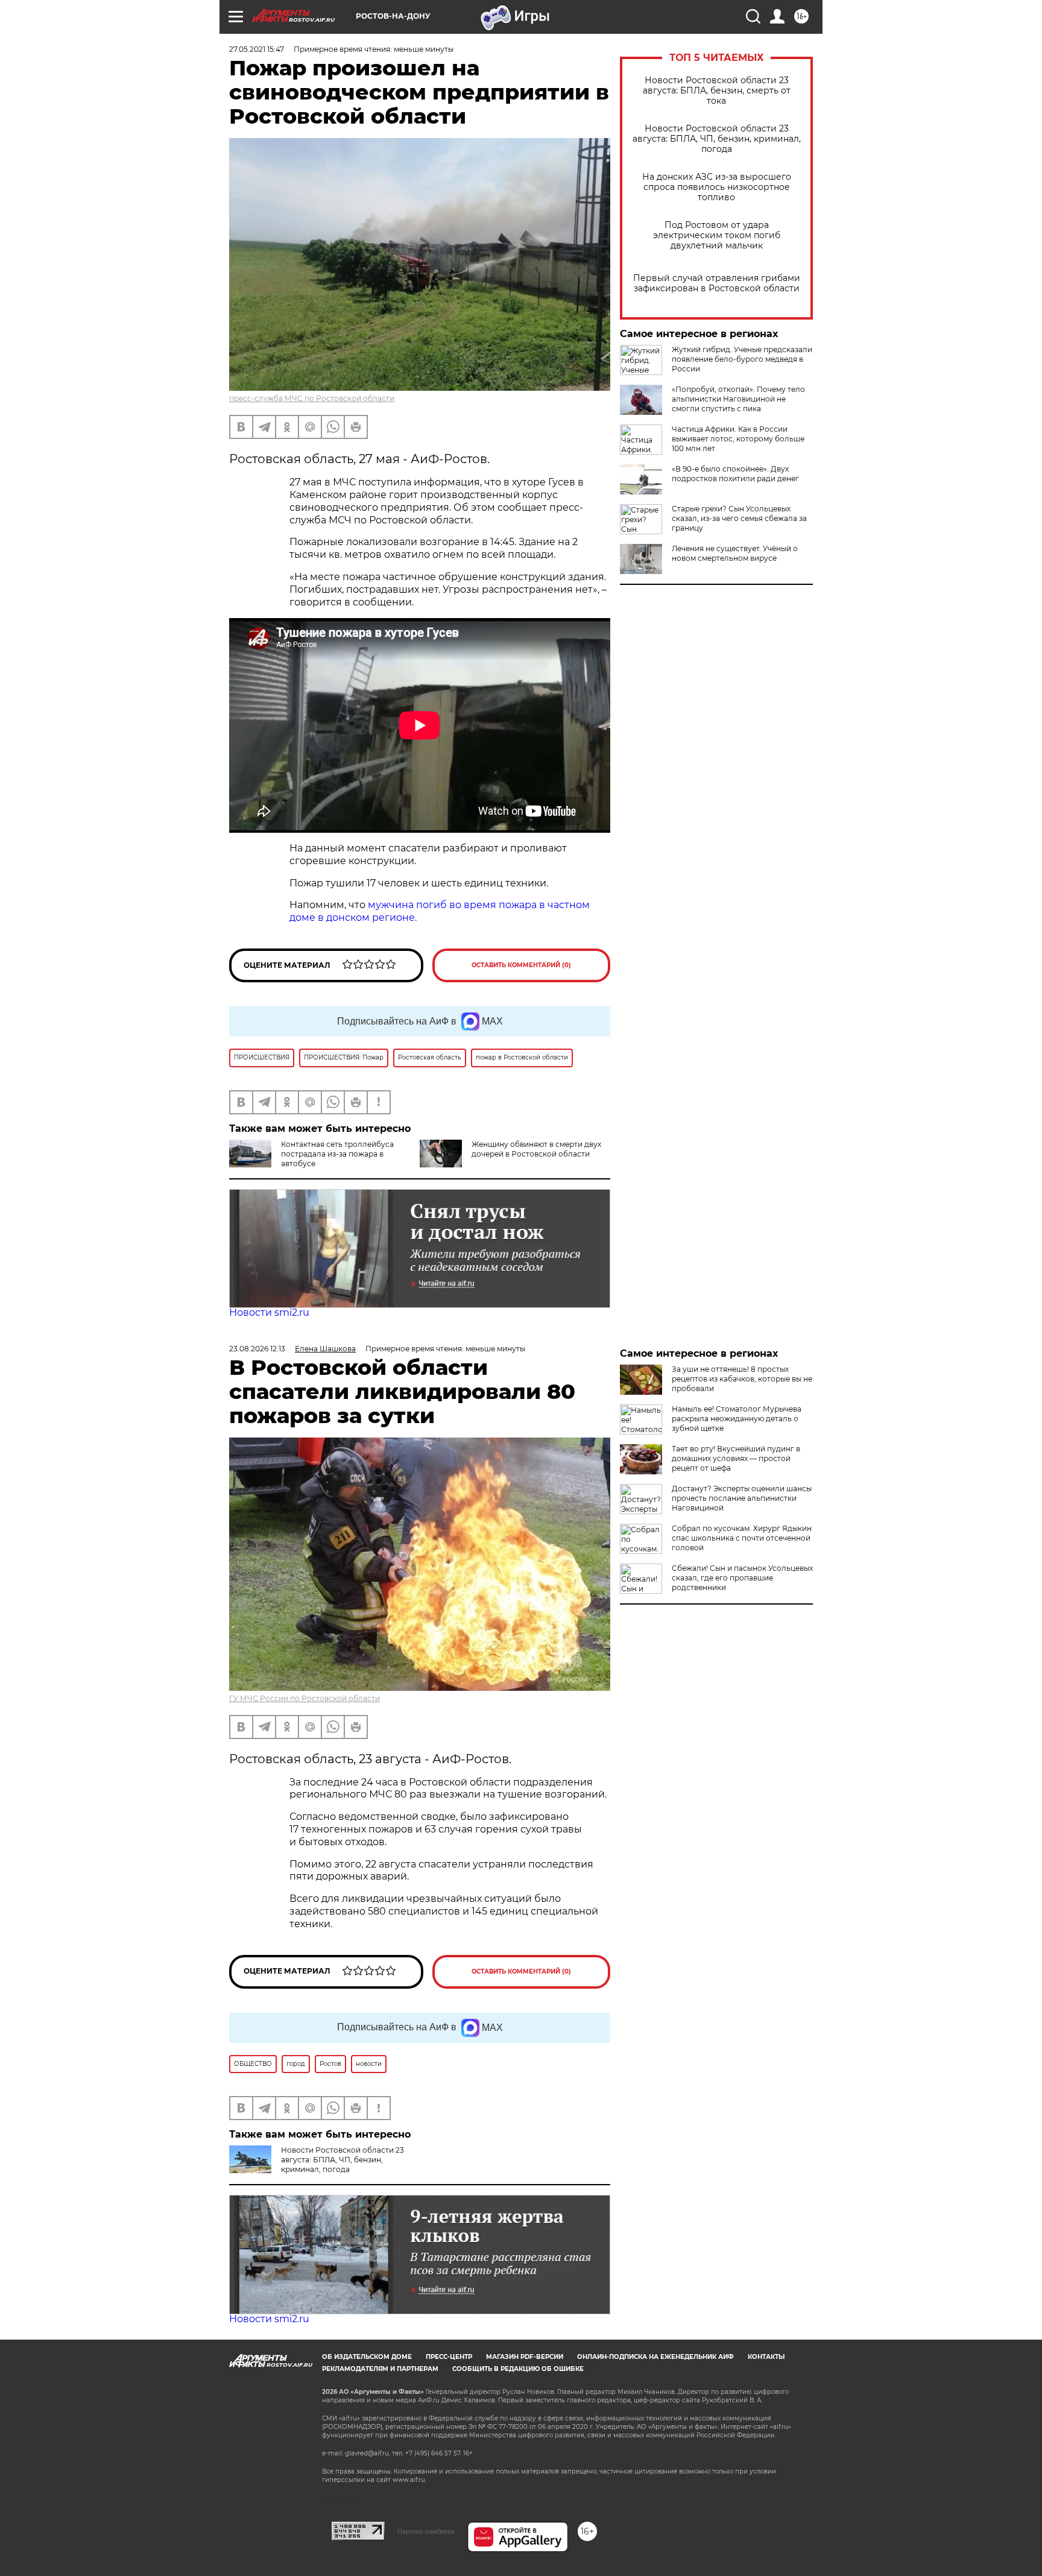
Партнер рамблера (426, 2531)
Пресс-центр (449, 2357)
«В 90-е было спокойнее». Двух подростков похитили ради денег (735, 474)
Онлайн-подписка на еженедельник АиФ (655, 2357)
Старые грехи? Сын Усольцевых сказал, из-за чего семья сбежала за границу (739, 518)
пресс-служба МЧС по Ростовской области (312, 398)
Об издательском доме (367, 2357)
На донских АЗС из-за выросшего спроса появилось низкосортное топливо (717, 187)
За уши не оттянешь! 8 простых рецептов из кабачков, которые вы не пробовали (742, 1379)
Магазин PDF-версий (525, 2357)
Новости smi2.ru (269, 1312)
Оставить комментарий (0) (521, 965)
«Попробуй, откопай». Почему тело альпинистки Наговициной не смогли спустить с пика (738, 399)
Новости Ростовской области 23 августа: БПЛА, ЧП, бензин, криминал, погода (717, 139)
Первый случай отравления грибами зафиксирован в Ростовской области (717, 283)
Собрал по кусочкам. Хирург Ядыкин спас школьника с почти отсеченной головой (742, 1538)
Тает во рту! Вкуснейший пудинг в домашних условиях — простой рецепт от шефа (736, 1458)
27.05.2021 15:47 (257, 49)
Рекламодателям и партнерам (380, 2369)
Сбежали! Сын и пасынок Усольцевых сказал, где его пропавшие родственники (742, 1578)
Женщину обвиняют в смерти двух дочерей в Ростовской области (536, 1149)
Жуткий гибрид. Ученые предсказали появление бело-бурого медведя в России (742, 359)
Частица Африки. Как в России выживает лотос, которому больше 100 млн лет (738, 439)
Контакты (766, 2357)
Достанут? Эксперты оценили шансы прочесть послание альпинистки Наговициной (742, 1498)
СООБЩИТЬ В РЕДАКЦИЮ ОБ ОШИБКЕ (518, 2369)
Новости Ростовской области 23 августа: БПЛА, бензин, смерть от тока (717, 91)
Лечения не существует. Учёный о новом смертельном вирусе (735, 553)
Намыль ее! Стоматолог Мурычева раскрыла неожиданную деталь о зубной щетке (737, 1419)
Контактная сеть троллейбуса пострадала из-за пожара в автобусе (337, 1154)
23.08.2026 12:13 (257, 1349)
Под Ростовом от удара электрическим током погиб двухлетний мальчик (717, 235)
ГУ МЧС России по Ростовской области (305, 1698)
